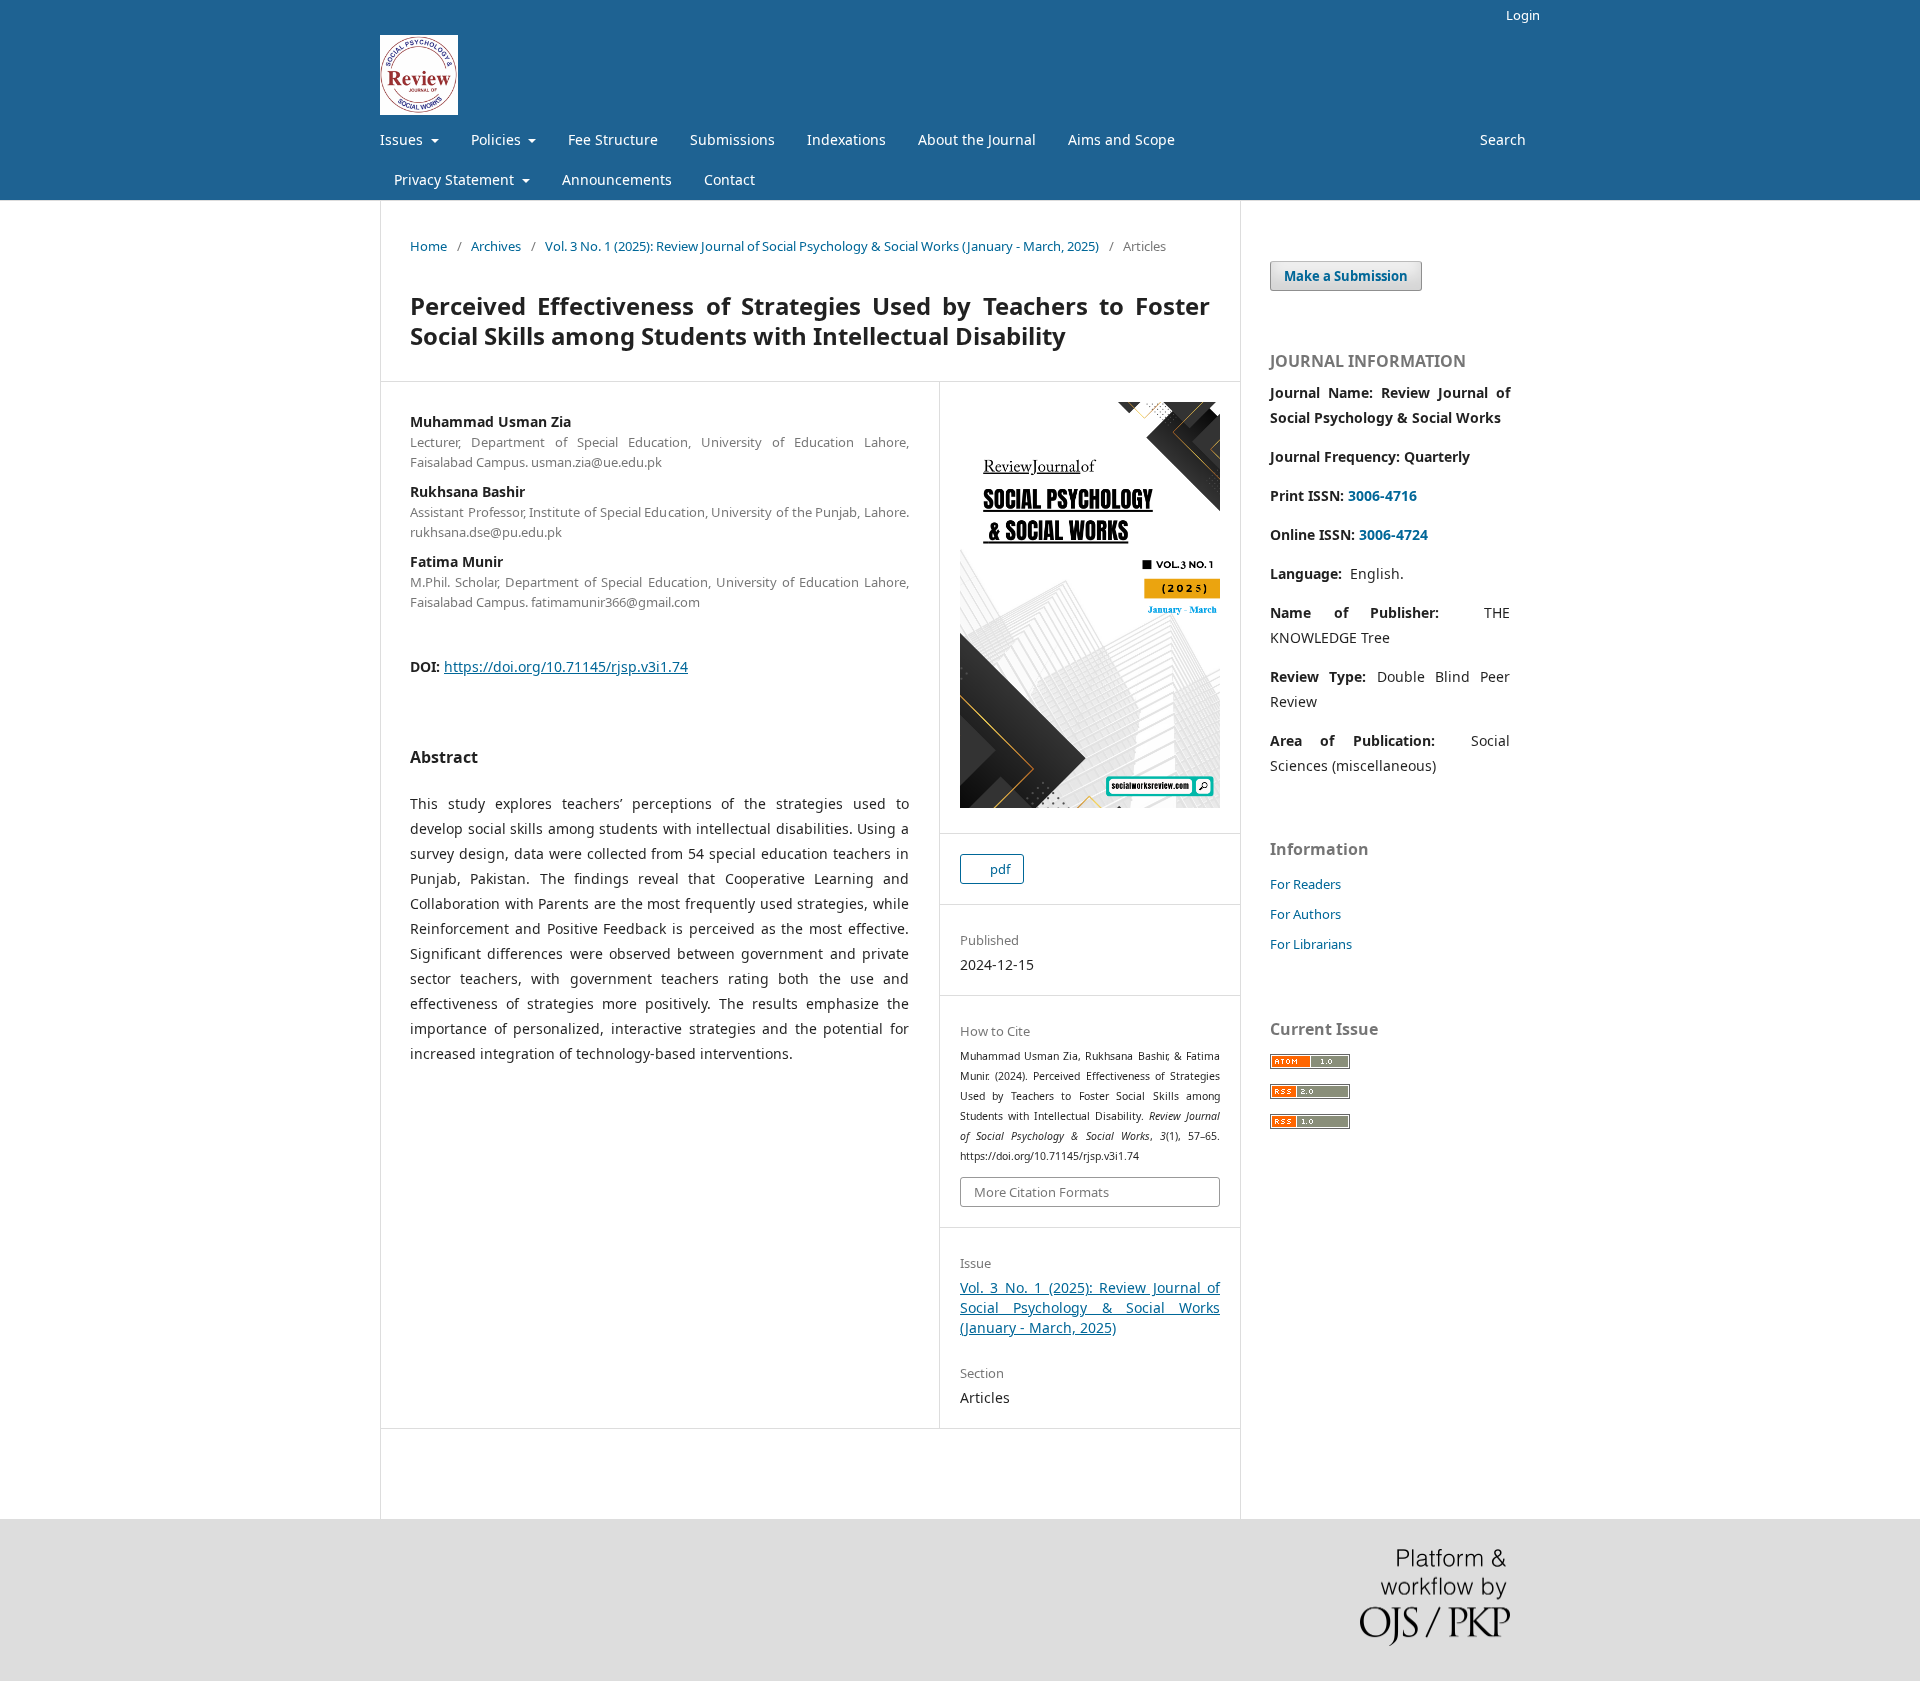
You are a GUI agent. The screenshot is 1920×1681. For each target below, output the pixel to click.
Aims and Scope (1121, 139)
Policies (498, 139)
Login (1523, 15)
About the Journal (977, 139)
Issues (403, 139)
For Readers (1305, 884)
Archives (496, 246)
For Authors (1305, 914)
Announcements (617, 179)
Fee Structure (613, 139)
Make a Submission (1346, 276)
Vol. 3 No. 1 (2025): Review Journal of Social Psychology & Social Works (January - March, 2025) (822, 246)
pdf (998, 869)
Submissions (732, 139)
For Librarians (1311, 944)
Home (428, 246)
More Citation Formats (1041, 1192)
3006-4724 (1393, 534)
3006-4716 (1382, 495)
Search (1501, 139)
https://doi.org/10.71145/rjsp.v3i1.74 (566, 666)
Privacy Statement (456, 179)
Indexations (846, 139)
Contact (729, 179)
